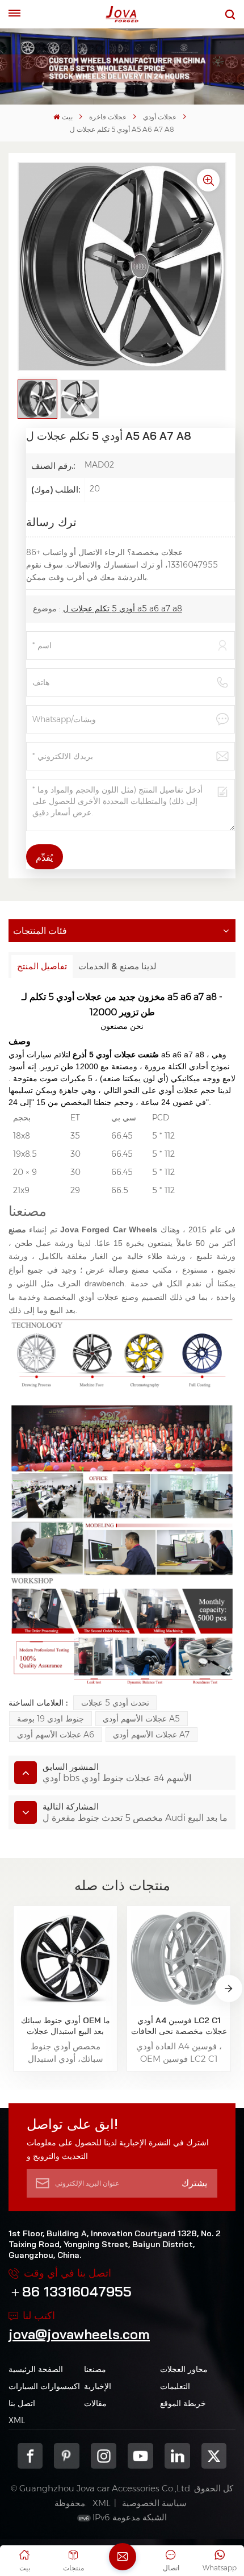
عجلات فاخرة (108, 117)
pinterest (67, 2456)
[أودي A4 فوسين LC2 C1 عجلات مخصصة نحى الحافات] (178, 1958)
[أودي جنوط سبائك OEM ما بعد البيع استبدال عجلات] (65, 1958)
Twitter (214, 2456)
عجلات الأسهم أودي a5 (141, 1719)
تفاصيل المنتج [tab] (42, 966)
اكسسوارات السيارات (44, 2386)
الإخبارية (98, 2386)
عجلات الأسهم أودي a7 (151, 1735)
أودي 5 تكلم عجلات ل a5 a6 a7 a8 (123, 608)
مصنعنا (95, 2369)
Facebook (30, 2456)
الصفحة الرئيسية (36, 2369)
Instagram (104, 2456)
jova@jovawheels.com (79, 2334)
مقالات (95, 2403)
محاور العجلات (184, 2369)
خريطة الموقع (183, 2403)
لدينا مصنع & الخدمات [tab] (117, 966)
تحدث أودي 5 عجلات (115, 1703)
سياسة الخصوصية (154, 2503)
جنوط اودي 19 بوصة (51, 1719)
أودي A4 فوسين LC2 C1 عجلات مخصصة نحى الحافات (179, 2026)
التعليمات (175, 2386)
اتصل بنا (22, 2403)
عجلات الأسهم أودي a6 (56, 1735)
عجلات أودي (160, 117)
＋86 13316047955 (70, 2291)
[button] (229, 1989)
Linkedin (177, 2456)
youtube (140, 2456)
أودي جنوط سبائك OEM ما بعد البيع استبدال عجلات (66, 2026)
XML (17, 2420)
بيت (67, 117)
